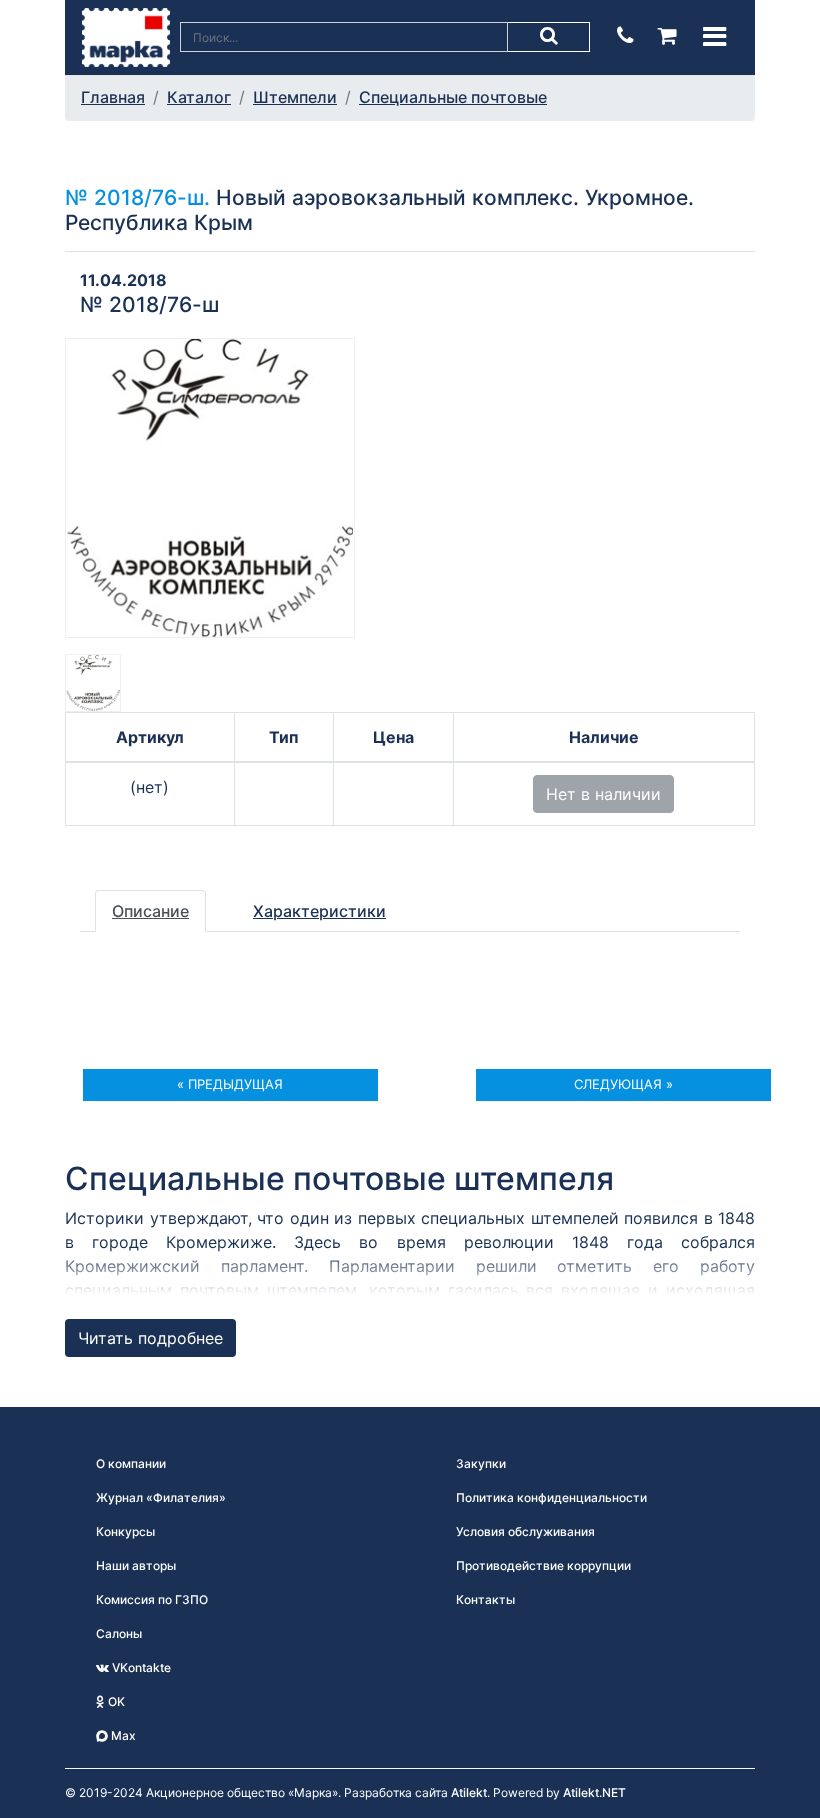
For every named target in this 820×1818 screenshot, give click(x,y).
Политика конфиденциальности (551, 1497)
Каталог (199, 97)
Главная (113, 97)
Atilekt (469, 1792)
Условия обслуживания (525, 1531)
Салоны (119, 1633)
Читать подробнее (150, 1338)
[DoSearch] (549, 37)
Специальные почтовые (453, 97)
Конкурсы (125, 1531)
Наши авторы (136, 1565)
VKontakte (140, 1667)
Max (122, 1735)
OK (115, 1701)
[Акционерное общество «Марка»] (126, 36)
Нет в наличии (603, 794)
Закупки (481, 1463)
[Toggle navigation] (714, 36)
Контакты (485, 1599)
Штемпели (295, 97)
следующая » (623, 1084)
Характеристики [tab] (319, 911)
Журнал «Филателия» (161, 1497)
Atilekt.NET (594, 1792)
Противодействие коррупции (543, 1565)
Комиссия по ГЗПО (152, 1599)
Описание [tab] (150, 911)
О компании (131, 1463)
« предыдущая (230, 1084)
